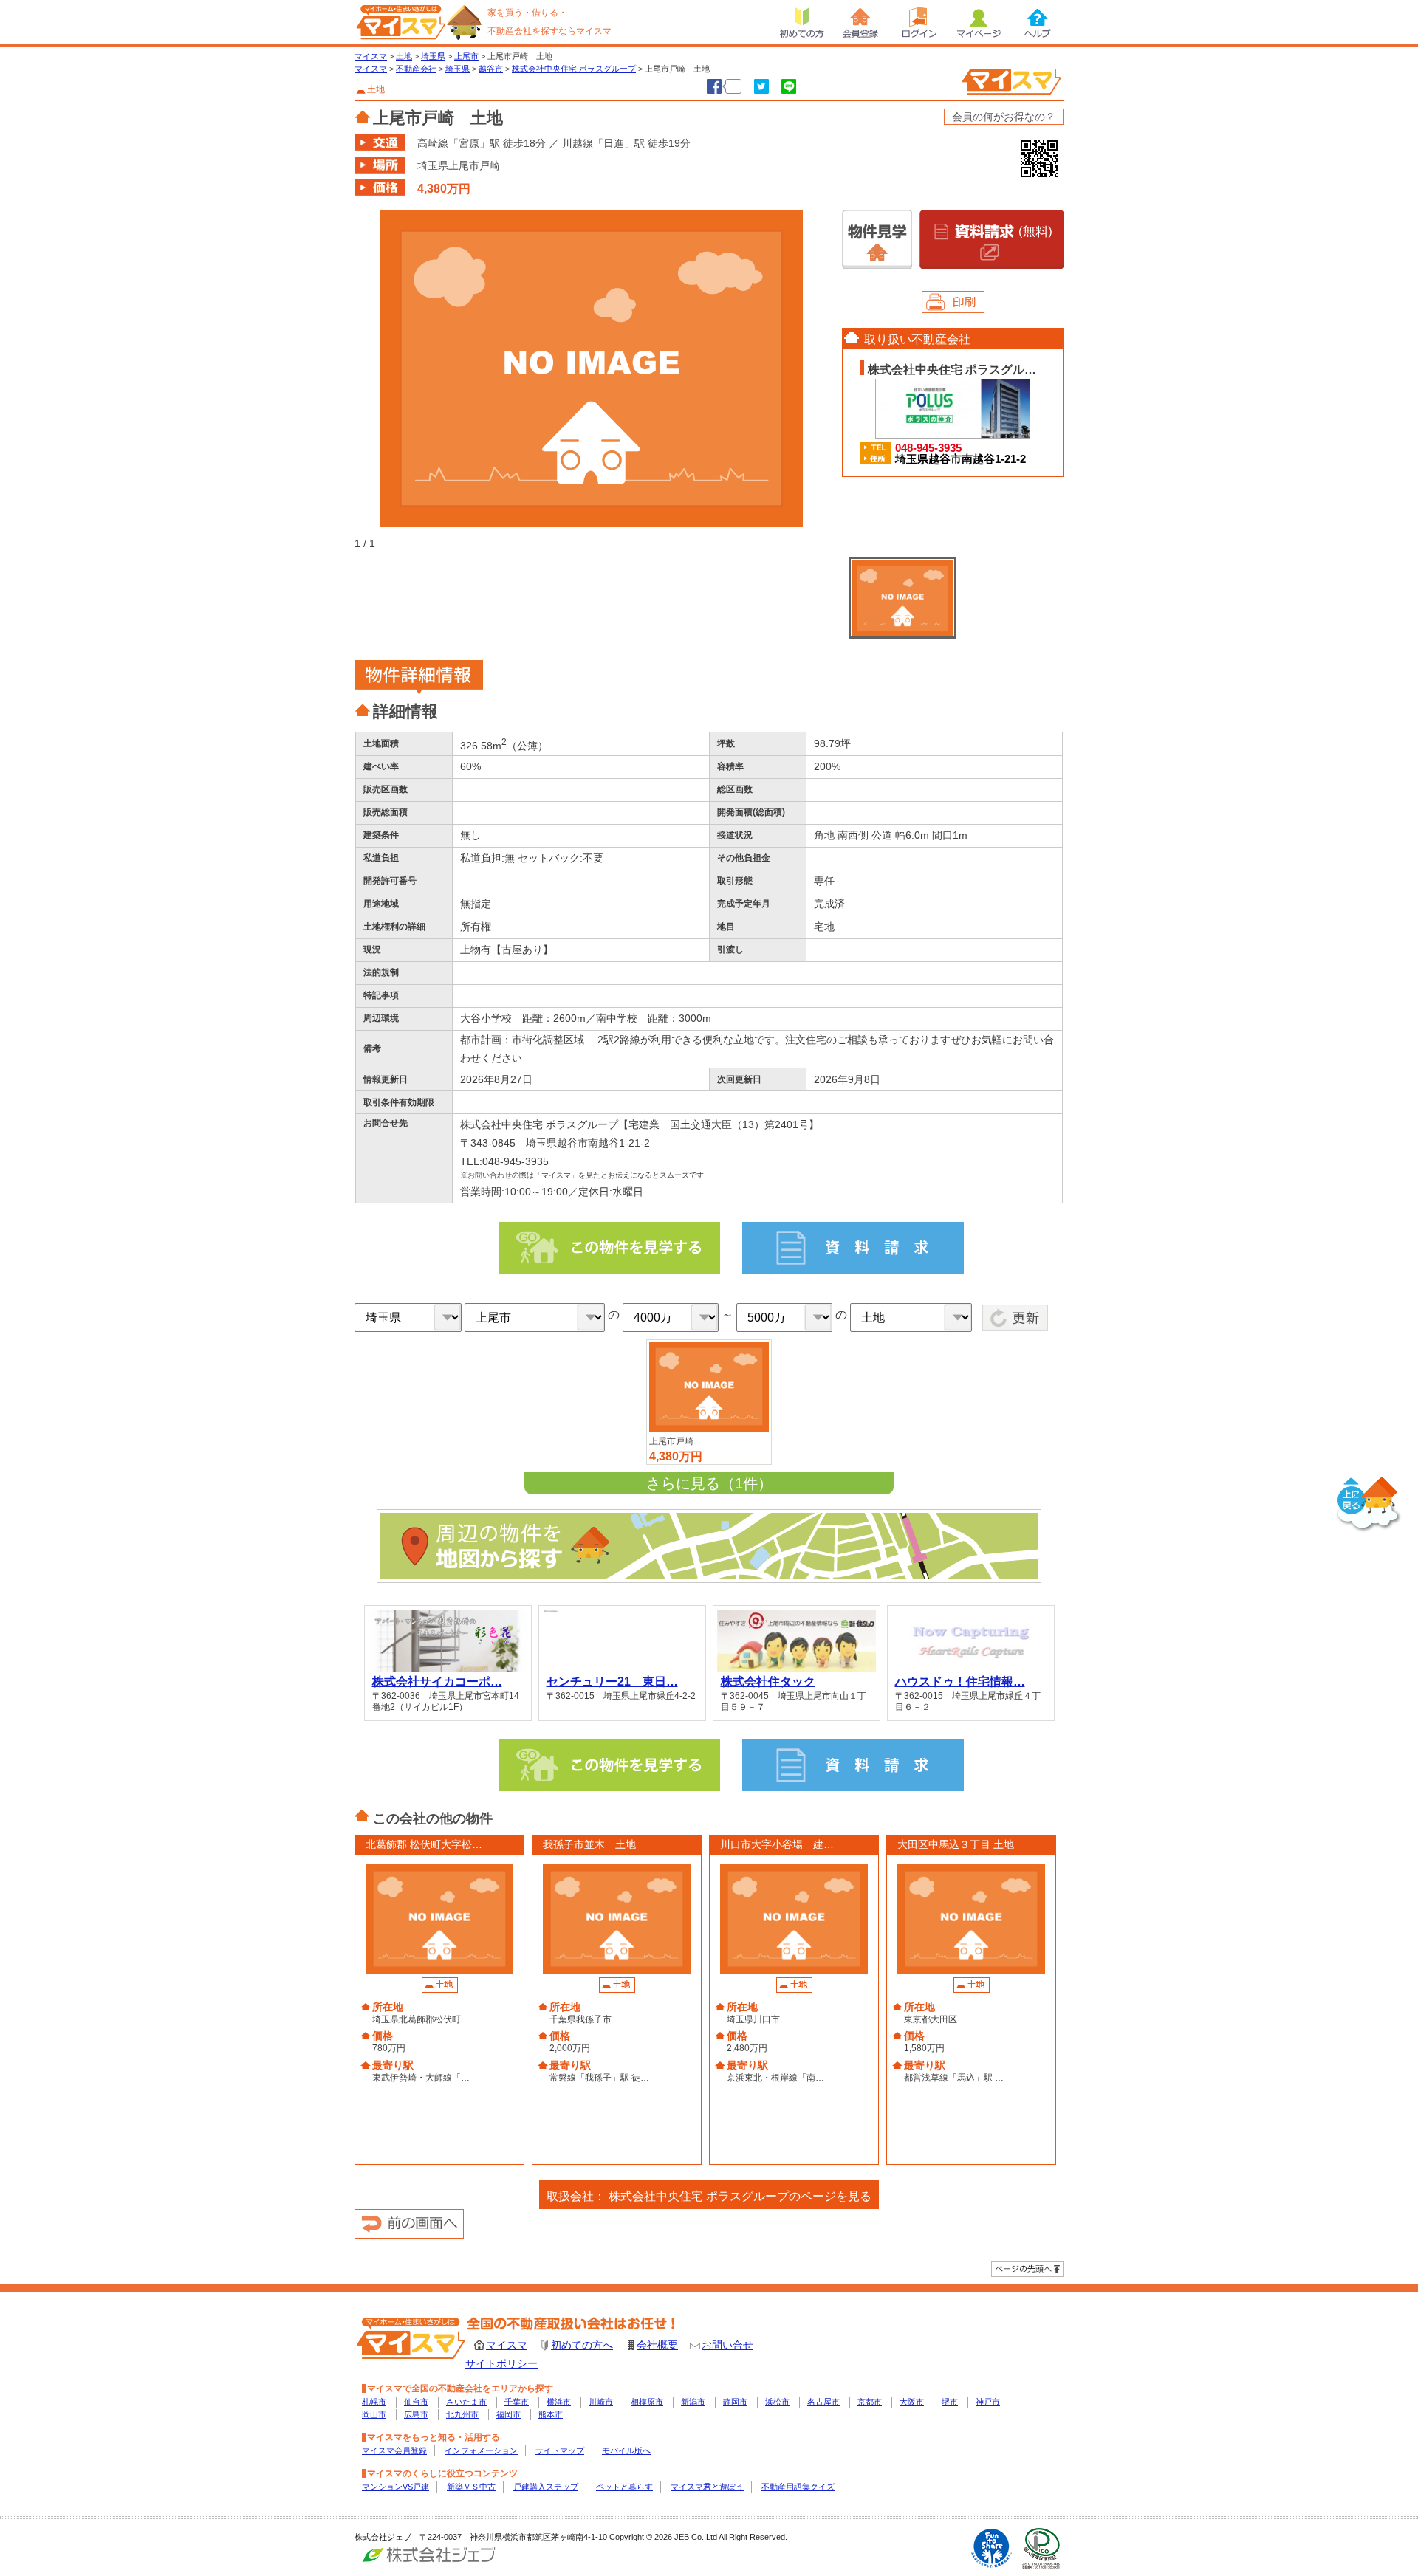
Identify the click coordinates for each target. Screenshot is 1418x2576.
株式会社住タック (768, 1681)
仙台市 (416, 2402)
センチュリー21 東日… (612, 1681)
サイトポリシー (501, 2363)
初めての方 (801, 22)
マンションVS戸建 (395, 2487)
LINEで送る (789, 86)
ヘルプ (1038, 22)
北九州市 (462, 2414)
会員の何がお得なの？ (1004, 117)
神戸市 (988, 2402)
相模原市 (647, 2402)
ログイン (919, 22)
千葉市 (517, 2402)
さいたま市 (466, 2402)
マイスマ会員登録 (394, 2450)
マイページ (979, 22)
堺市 (950, 2402)
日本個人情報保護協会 (1041, 2548)
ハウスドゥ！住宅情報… (960, 1681)
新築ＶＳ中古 (471, 2487)
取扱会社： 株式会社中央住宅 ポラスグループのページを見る (709, 2196)
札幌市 (374, 2402)
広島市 (416, 2414)
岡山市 (374, 2414)
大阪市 (912, 2402)
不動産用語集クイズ (798, 2487)
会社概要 (657, 2345)
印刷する (953, 302)
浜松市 (777, 2402)
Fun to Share (991, 2548)
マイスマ (507, 2345)
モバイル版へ (626, 2450)
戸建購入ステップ (546, 2487)
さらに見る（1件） (709, 1483)
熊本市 (551, 2414)
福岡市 (508, 2414)
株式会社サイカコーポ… (437, 1681)
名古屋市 (823, 2402)
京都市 (870, 2402)
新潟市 (693, 2402)
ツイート (761, 86)
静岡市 (735, 2402)
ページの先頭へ (1027, 2269)
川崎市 (601, 2402)
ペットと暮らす (624, 2487)
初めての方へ (582, 2345)
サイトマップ (560, 2450)
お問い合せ (727, 2345)
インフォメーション (481, 2450)
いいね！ (714, 86)
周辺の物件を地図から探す (709, 1546)
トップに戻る (1369, 1505)
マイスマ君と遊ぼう (707, 2487)
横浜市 (559, 2402)
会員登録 (860, 22)
